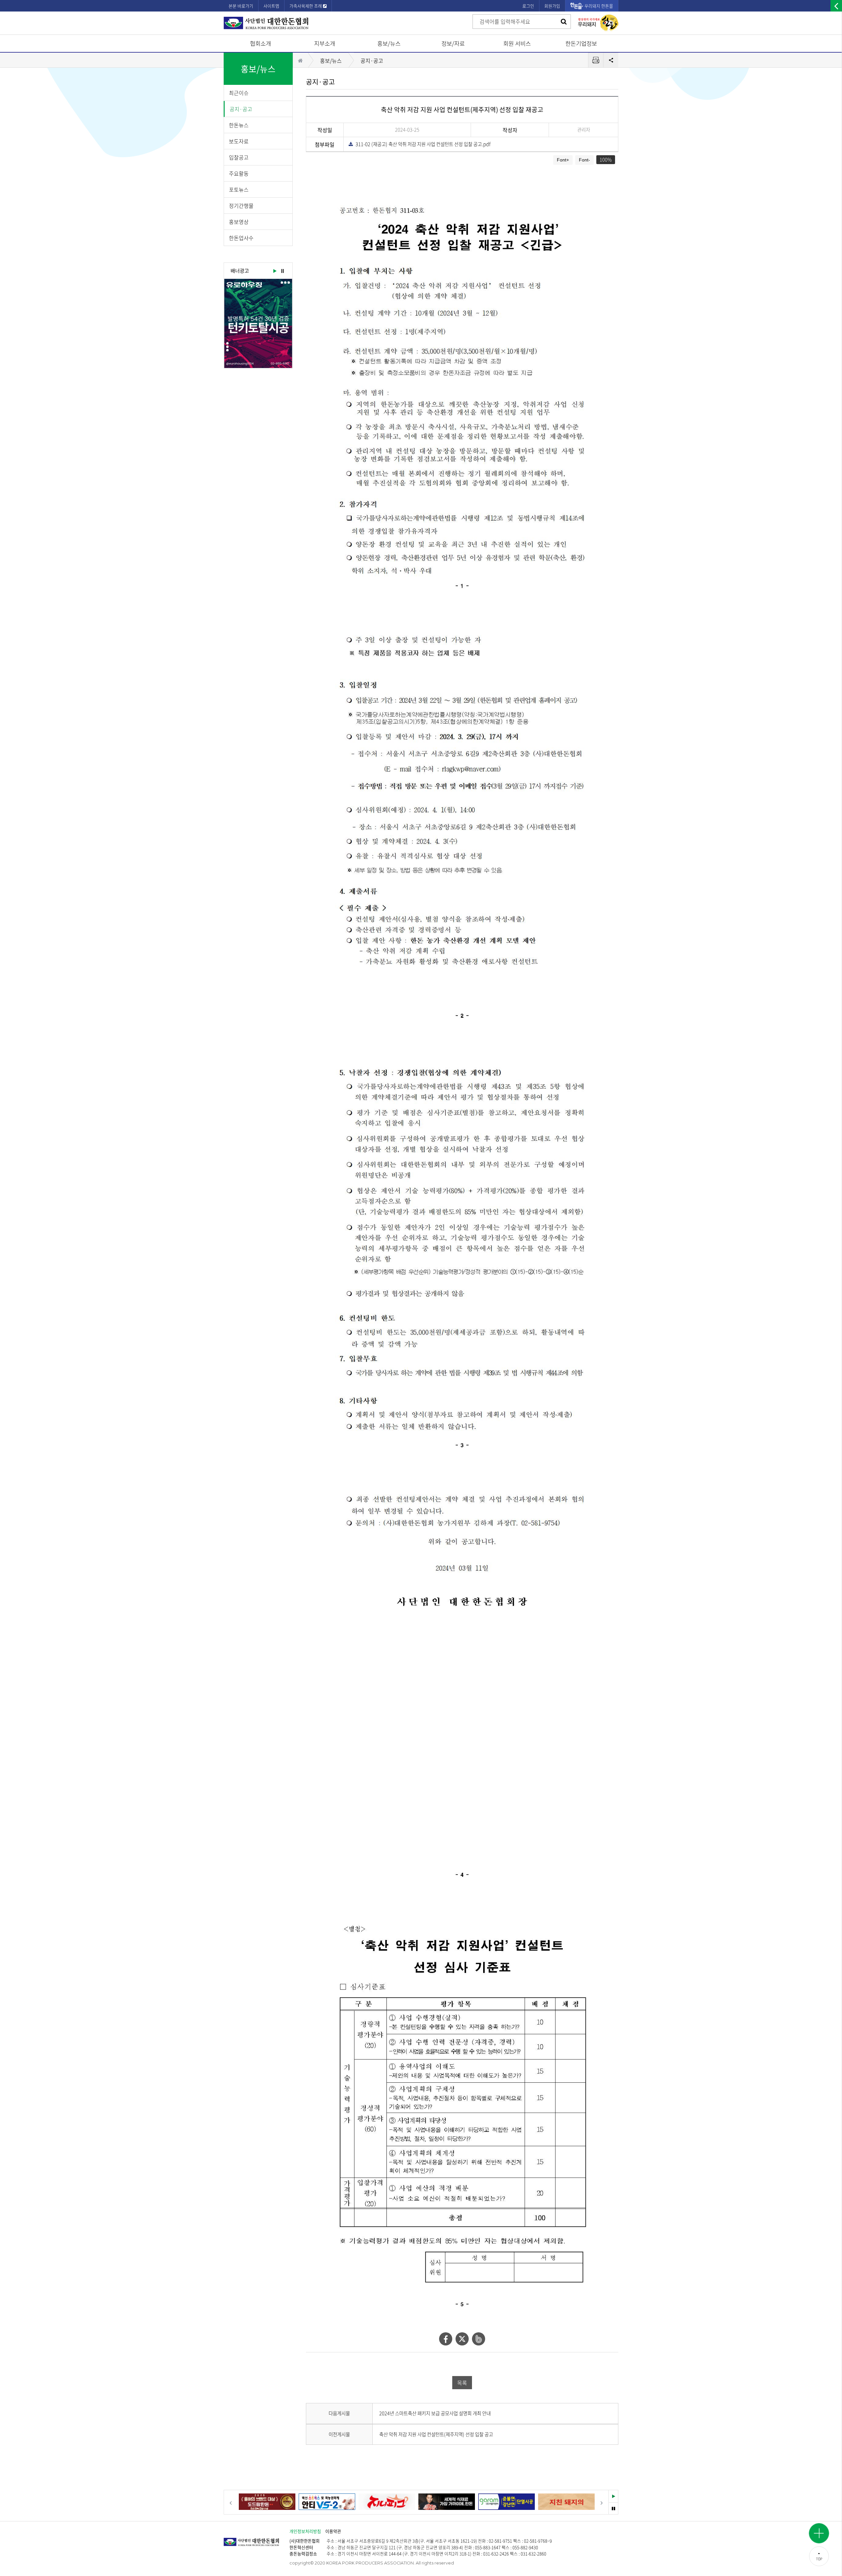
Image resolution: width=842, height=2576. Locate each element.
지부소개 (325, 43)
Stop (283, 271)
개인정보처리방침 (305, 2531)
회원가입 (552, 6)
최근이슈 (239, 93)
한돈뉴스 (239, 125)
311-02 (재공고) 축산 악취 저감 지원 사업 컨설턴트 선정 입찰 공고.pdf (421, 144)
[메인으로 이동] (257, 2539)
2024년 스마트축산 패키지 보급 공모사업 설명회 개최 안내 (435, 2413)
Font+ (563, 160)
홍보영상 (239, 222)
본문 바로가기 (241, 6)
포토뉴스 (239, 189)
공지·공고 (241, 109)
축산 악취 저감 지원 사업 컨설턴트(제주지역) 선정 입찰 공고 (436, 2434)
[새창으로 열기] (258, 323)
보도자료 (239, 141)
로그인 (528, 6)
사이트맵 (271, 6)
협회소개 (260, 43)
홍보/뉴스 (389, 43)
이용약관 (333, 2531)
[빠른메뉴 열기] (819, 2533)
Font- (584, 160)
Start (274, 271)
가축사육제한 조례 (306, 6)
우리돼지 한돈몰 (599, 6)
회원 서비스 (517, 43)
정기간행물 (241, 206)
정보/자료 (453, 43)
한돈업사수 (241, 238)
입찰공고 (239, 157)
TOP (819, 2559)
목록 (462, 2383)
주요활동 (239, 173)
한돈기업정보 (581, 43)
